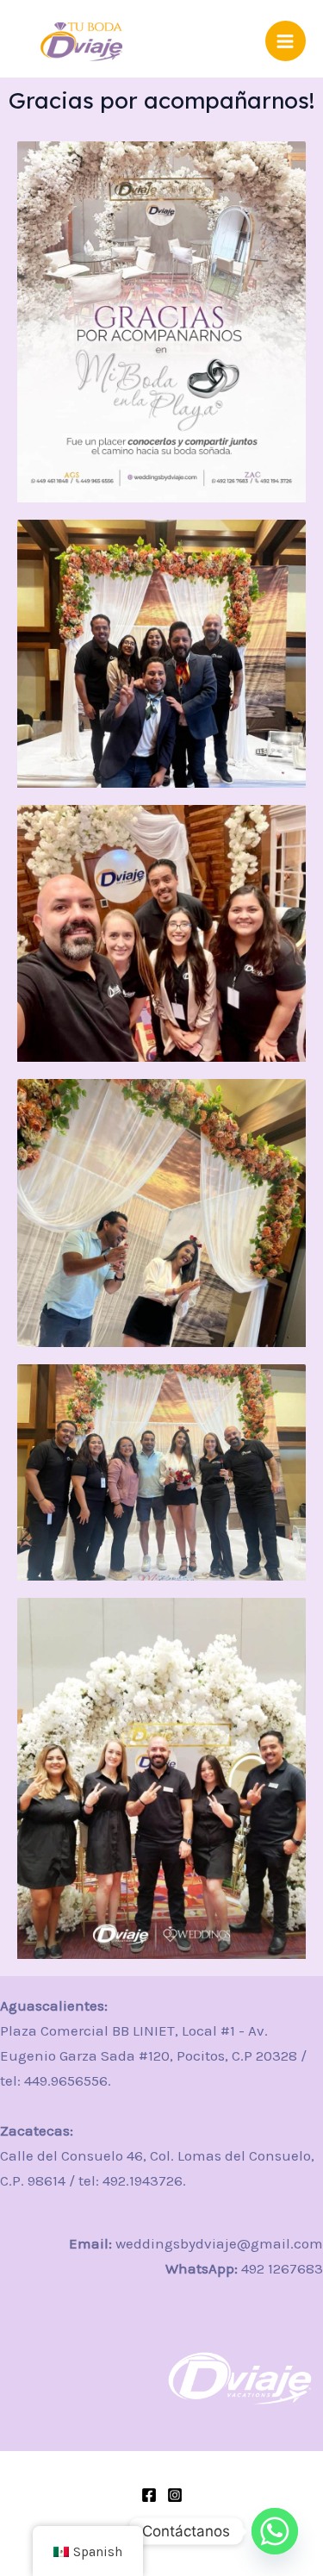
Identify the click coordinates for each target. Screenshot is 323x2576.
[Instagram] (175, 2495)
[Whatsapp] (275, 2531)
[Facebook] (149, 2495)
